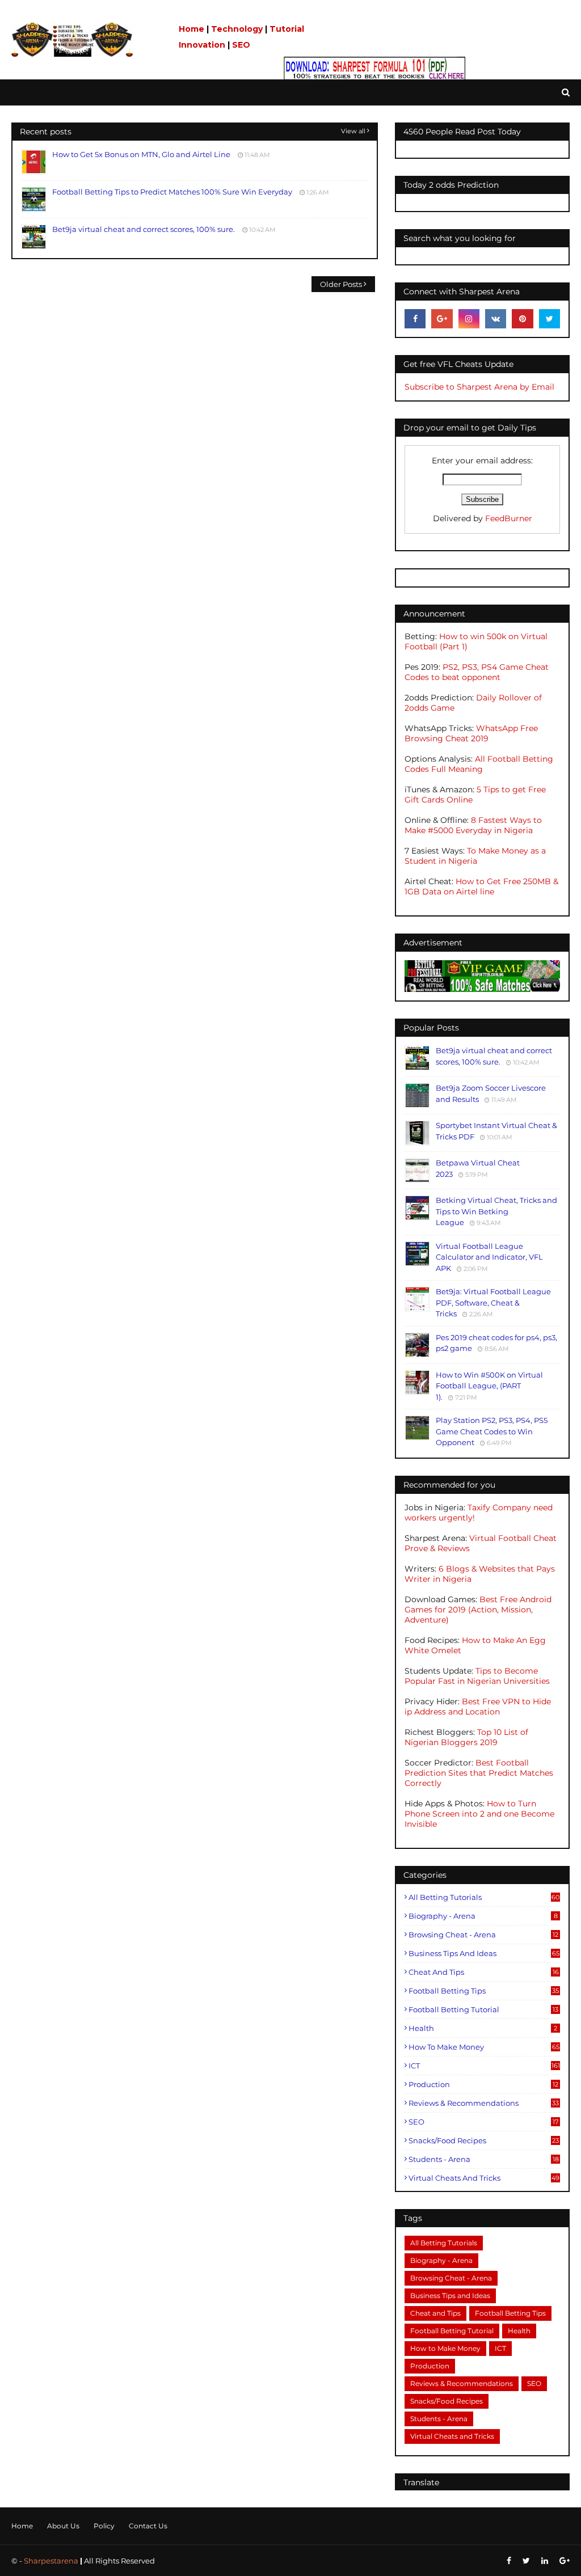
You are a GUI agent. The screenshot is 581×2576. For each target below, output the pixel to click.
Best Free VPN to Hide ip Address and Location (478, 1707)
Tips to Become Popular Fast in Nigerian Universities (477, 1676)
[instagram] (469, 319)
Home (191, 29)
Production (483, 2084)
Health (483, 2028)
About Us (63, 2526)
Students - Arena (484, 2159)
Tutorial (287, 29)
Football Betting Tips (484, 1991)
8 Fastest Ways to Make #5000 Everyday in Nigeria (473, 825)
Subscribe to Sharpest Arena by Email (479, 387)
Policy (104, 2526)
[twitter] (550, 319)
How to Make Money (484, 2047)
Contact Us (148, 2526)
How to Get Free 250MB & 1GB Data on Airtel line (481, 886)
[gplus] (442, 319)
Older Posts (341, 284)
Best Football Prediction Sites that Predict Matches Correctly (479, 1773)
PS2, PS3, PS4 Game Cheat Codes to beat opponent (477, 672)
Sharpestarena (51, 2561)
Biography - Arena (483, 1916)
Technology (237, 29)
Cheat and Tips (484, 1972)
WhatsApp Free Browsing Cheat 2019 (471, 733)
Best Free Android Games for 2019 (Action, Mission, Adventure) (478, 1610)
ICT (484, 2066)
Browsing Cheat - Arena (483, 1935)
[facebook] (415, 319)
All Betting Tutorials (484, 1897)
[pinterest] (522, 319)
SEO (241, 45)
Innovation (202, 45)
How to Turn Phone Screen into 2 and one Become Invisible (479, 1814)
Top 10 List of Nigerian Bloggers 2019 (466, 1737)
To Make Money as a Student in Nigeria (475, 856)
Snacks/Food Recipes (484, 2140)
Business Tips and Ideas (484, 1953)
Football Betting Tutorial (483, 2009)
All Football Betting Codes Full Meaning (479, 764)
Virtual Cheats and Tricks (484, 2178)
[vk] (496, 319)
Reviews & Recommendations (484, 2103)
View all (353, 131)
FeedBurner (509, 518)
